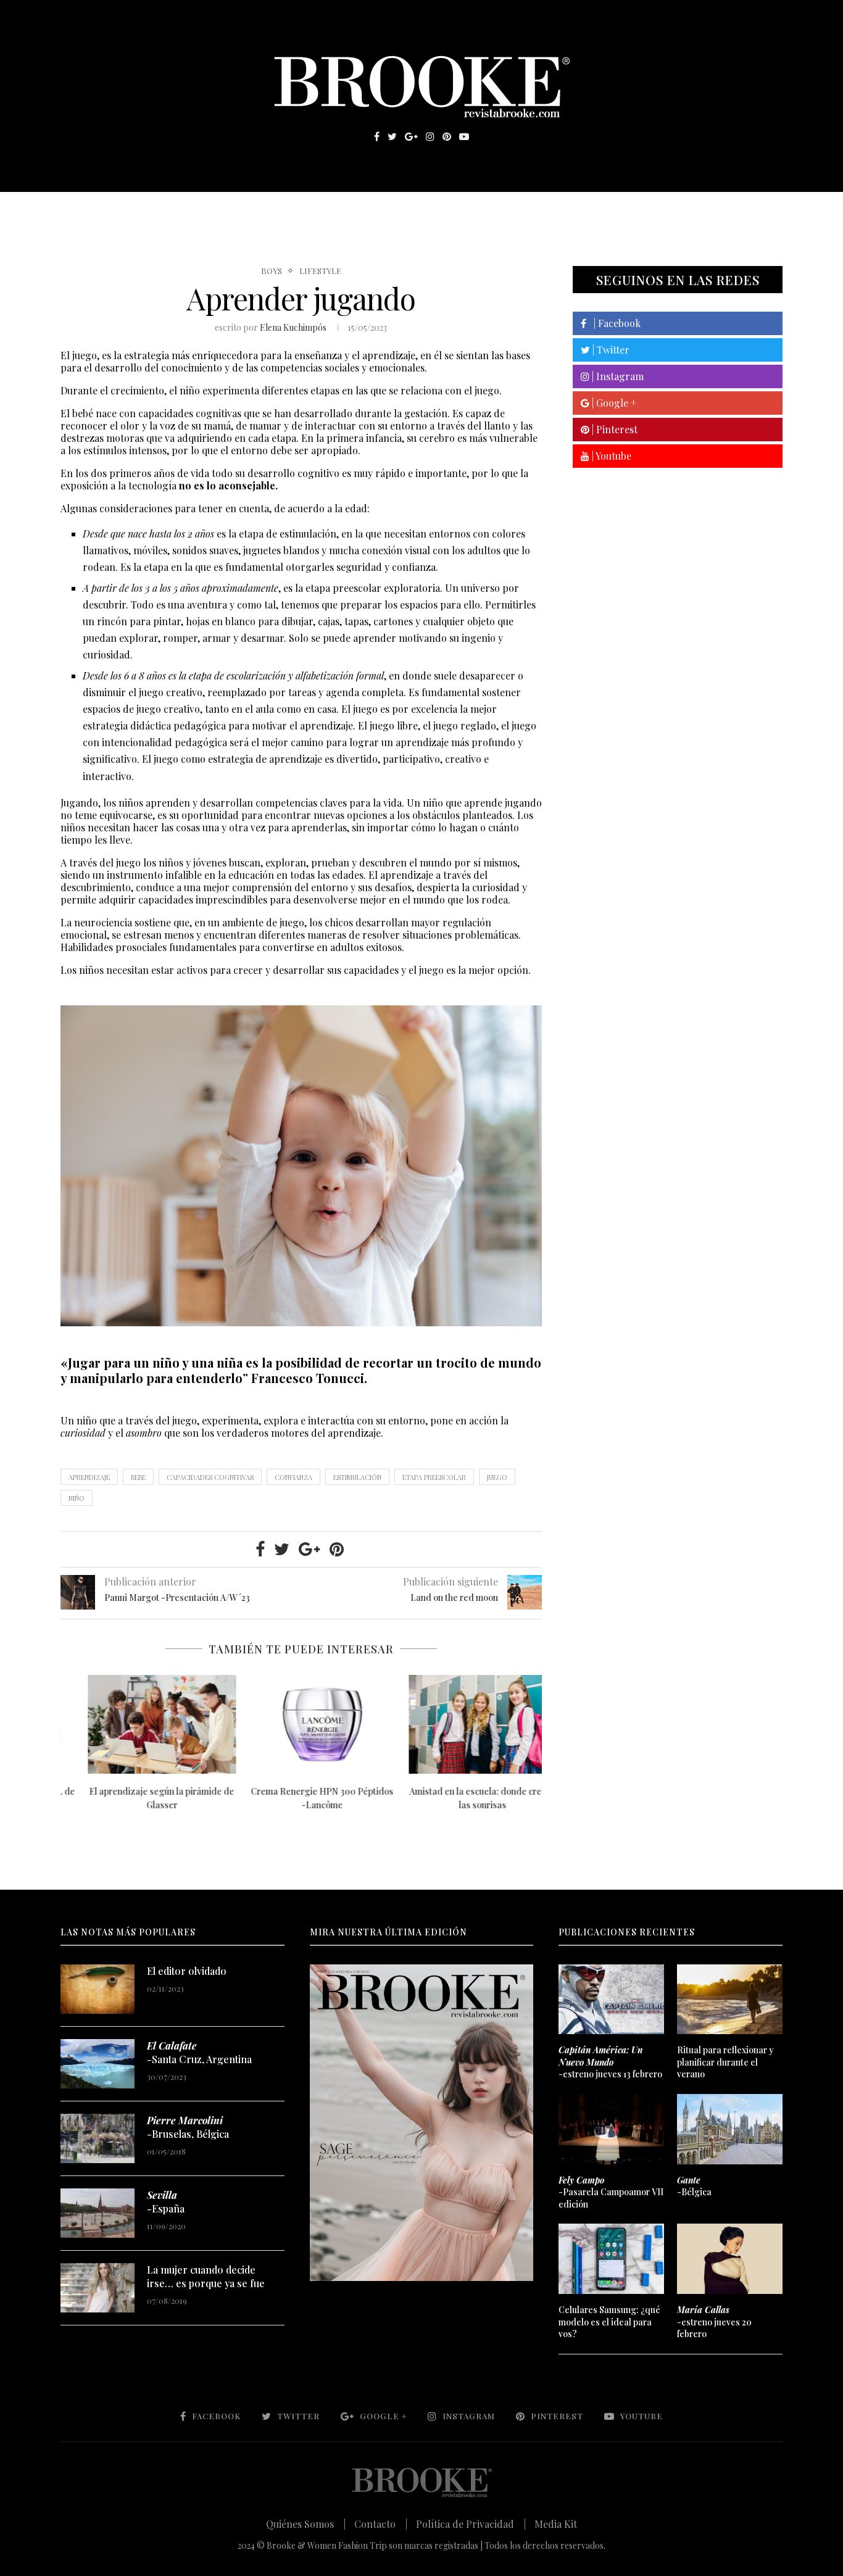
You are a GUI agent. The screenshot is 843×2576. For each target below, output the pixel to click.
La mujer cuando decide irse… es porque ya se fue (206, 2276)
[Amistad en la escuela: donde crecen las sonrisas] (462, 1724)
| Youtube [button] (610, 456)
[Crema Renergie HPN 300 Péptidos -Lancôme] (302, 1724)
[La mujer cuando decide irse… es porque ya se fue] (98, 2288)
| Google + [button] (613, 403)
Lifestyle (151, 210)
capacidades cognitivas (210, 1477)
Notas (310, 210)
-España (166, 2202)
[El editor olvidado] (98, 1989)
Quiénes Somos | (306, 2524)
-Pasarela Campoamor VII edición (611, 2192)
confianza (293, 1477)
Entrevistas (236, 210)
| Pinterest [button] (613, 429)
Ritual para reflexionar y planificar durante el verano (725, 2062)
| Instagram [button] (617, 376)
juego (497, 1477)
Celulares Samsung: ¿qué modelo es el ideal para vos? (609, 2322)
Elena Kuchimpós (293, 327)
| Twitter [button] (610, 350)
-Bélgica (694, 2186)
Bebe (138, 1477)
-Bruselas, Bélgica (188, 2127)
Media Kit (556, 2524)
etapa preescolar (434, 1477)
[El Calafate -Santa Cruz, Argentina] (98, 2064)
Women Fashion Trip (538, 210)
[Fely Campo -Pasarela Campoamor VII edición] (611, 2129)
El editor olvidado (187, 1971)
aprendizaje (89, 1477)
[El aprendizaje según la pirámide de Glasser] (141, 1724)
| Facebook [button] (613, 323)
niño (77, 1498)
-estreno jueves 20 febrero (714, 2322)
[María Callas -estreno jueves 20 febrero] (729, 2259)
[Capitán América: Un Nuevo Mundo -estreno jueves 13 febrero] (611, 2000)
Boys (272, 271)
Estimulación (357, 1477)
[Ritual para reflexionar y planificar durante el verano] (729, 2000)
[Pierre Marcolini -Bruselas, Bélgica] (98, 2138)
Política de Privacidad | (471, 2524)
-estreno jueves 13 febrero (610, 2062)
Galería (368, 210)
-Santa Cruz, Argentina (199, 2052)
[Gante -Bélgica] (729, 2129)
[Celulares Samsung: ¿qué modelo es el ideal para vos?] (611, 2259)
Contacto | (381, 2524)
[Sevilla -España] (98, 2213)
